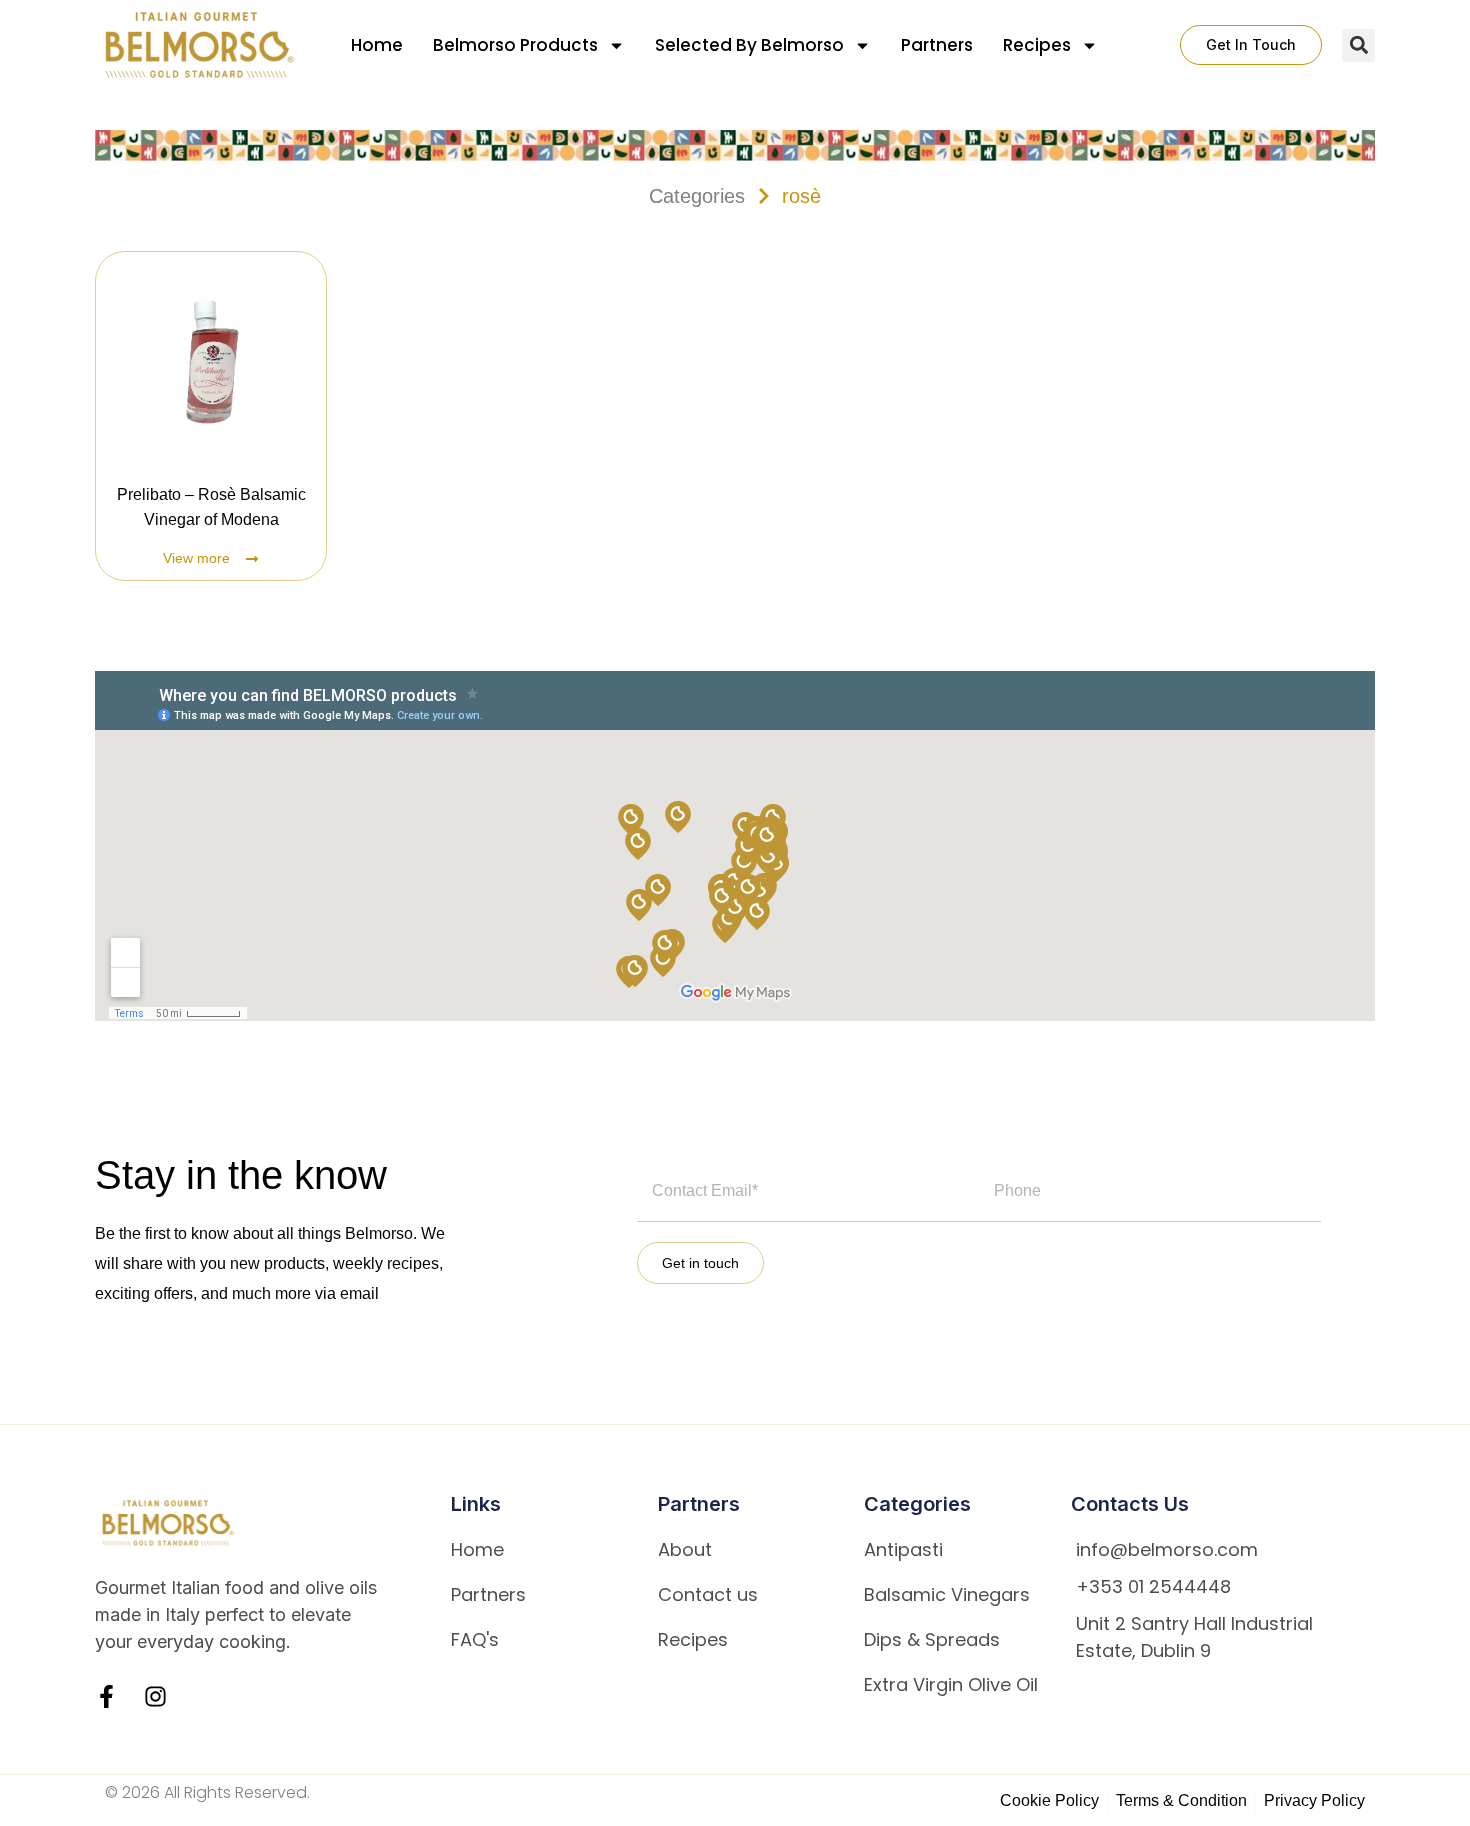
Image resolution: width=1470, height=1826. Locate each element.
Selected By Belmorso (749, 45)
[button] (1358, 45)
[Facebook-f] (106, 1696)
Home (377, 45)
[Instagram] (155, 1696)
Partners (937, 45)
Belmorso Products (515, 45)
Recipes (1037, 45)
